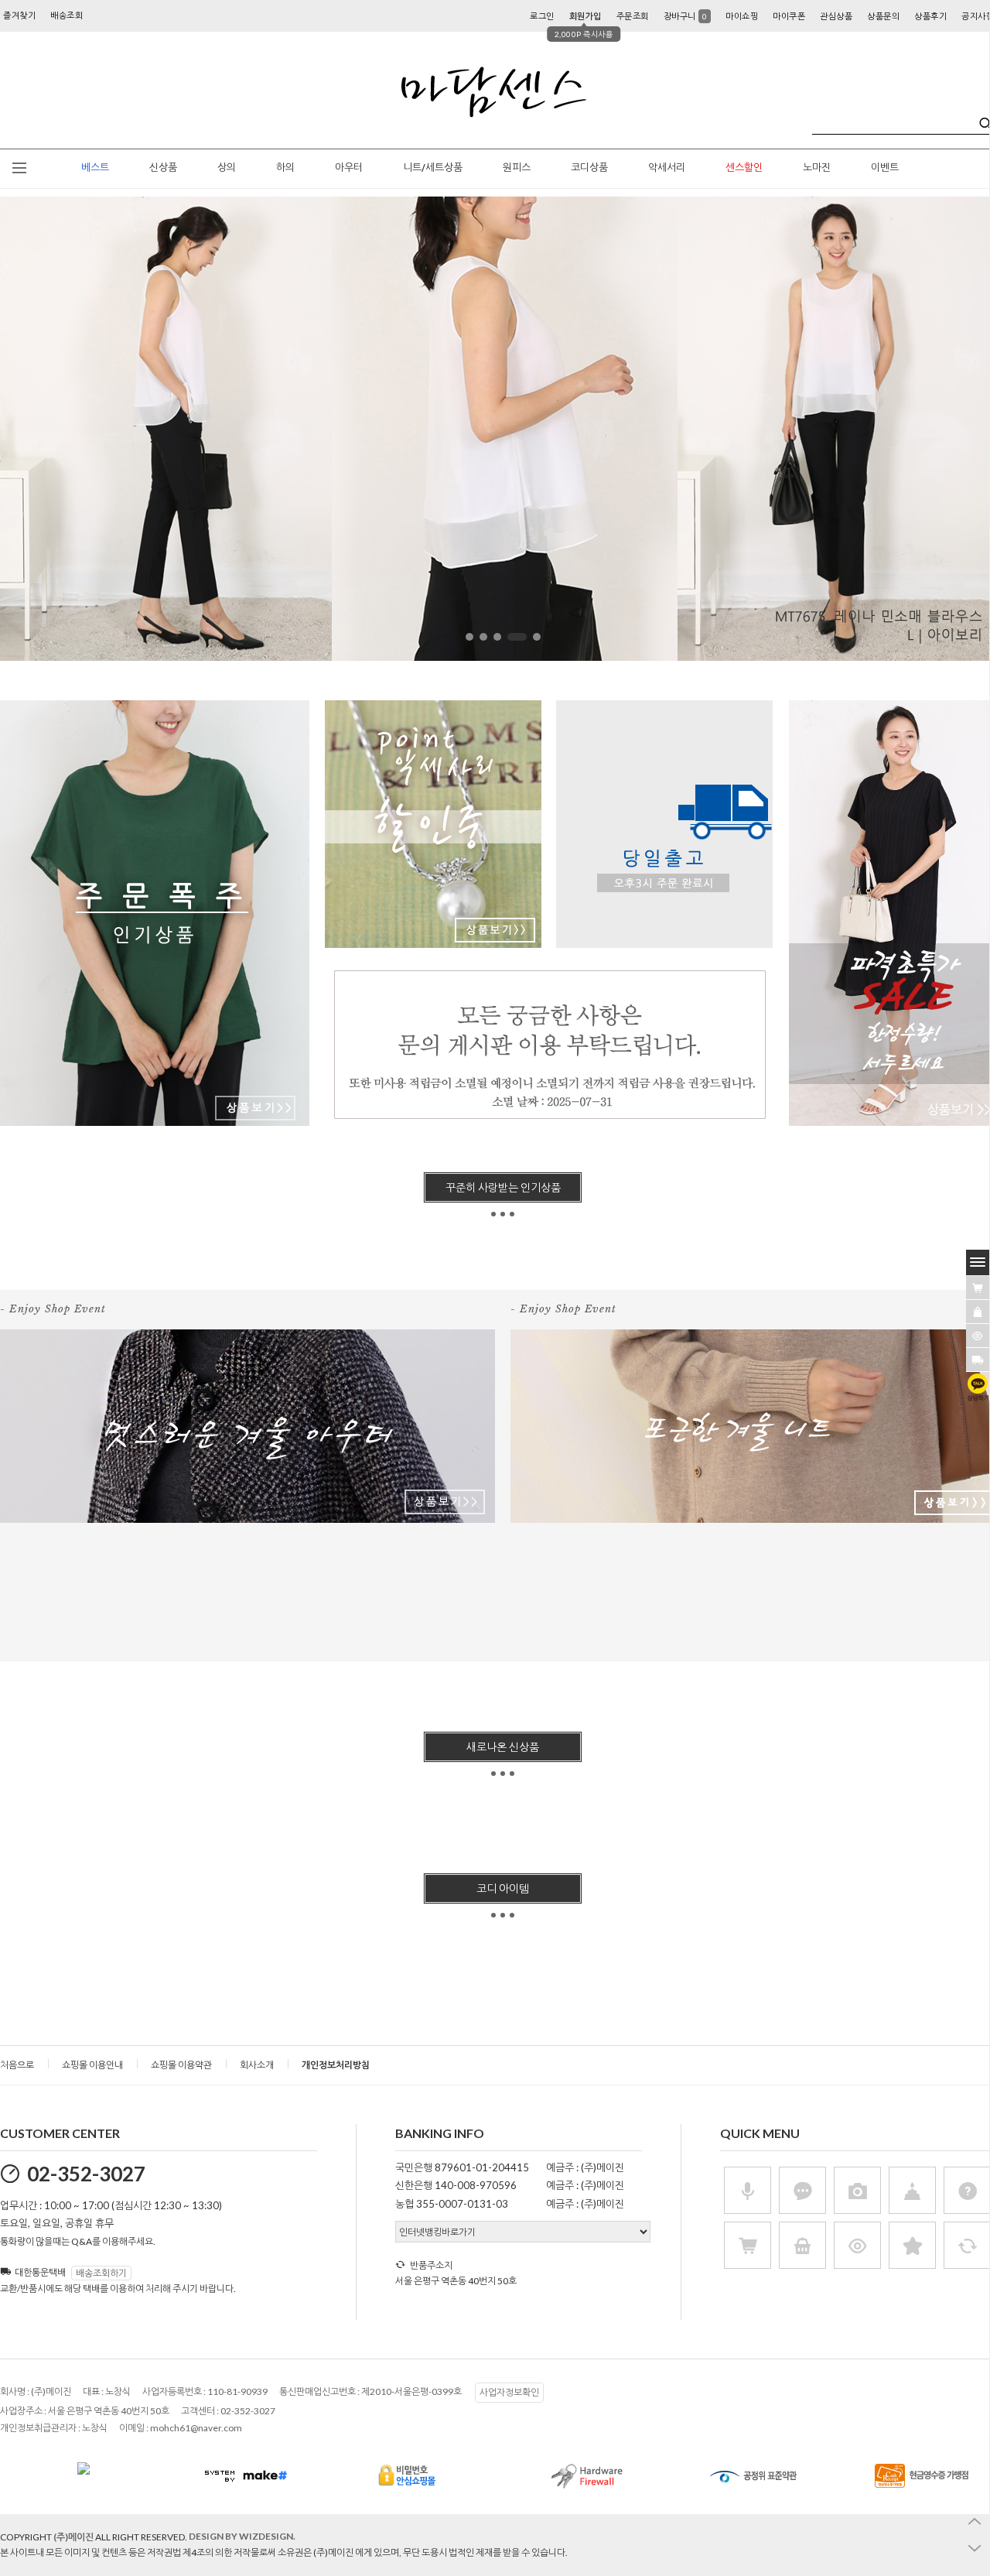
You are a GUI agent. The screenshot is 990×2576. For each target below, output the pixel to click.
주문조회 (633, 16)
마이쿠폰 (789, 16)
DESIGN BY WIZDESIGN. (242, 2536)
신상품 (163, 168)
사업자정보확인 (509, 2392)
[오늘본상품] (978, 1336)
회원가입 (585, 16)
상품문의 (883, 16)
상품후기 (930, 16)
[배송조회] (978, 1360)
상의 (227, 168)
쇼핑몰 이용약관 (181, 2065)
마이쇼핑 (742, 16)
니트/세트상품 (433, 168)
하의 (285, 168)
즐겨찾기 (19, 15)
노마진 (817, 168)
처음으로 (17, 2065)
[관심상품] (978, 1312)
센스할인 (744, 168)
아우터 (349, 168)
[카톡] (978, 1387)
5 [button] (533, 637)
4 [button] (514, 637)
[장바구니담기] (978, 1288)
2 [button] (483, 637)
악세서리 (667, 168)
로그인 (542, 16)
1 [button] (469, 637)
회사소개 (257, 2065)
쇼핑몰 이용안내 (92, 2065)
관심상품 (836, 16)
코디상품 (589, 168)
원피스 (517, 168)
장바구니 (686, 16)
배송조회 (67, 15)
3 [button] (497, 637)
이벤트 (885, 168)
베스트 (95, 168)
